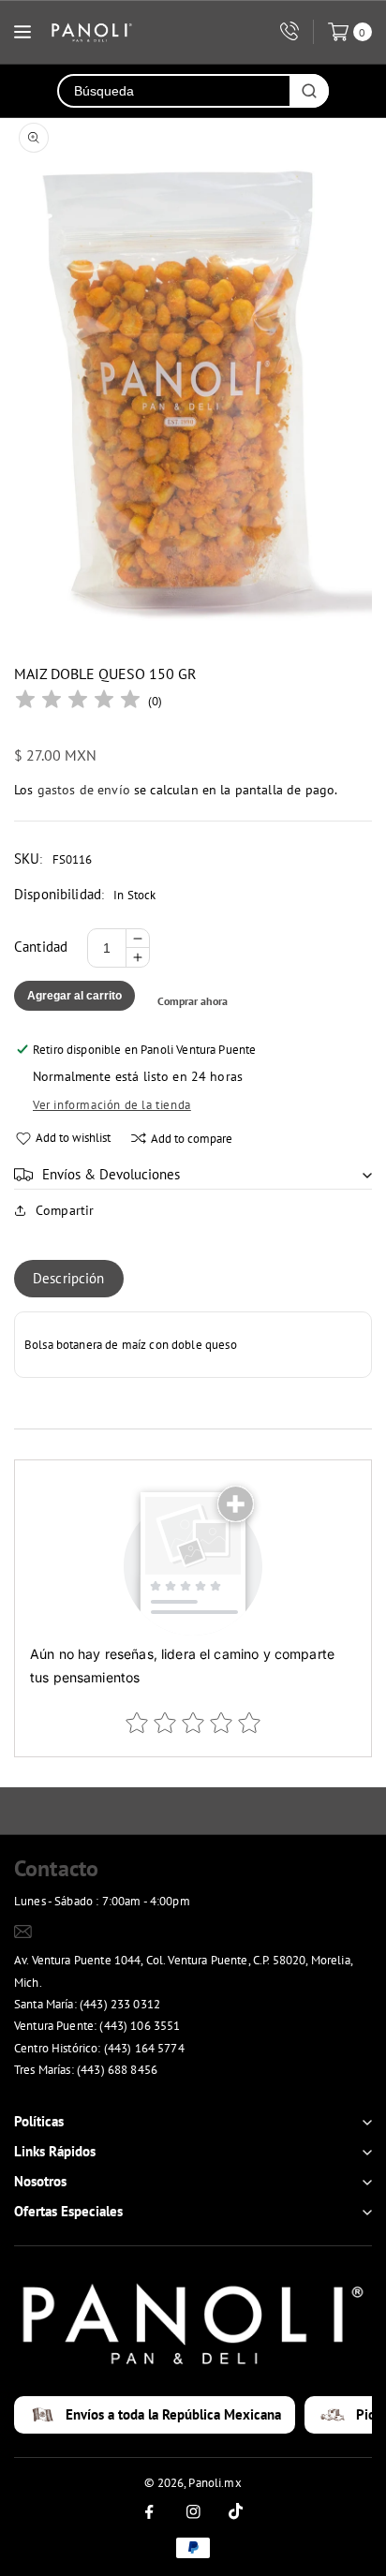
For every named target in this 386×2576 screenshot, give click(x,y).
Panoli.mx (215, 2483)
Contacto (56, 1868)
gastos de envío (84, 790)
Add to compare (192, 1139)
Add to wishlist (73, 1138)
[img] (78, 702)
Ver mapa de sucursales (85, 2094)
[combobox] (174, 91)
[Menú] (22, 32)
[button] (193, 1175)
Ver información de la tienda (112, 1105)
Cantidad (41, 947)
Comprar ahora (193, 1001)
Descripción (69, 1278)
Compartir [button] (65, 1210)
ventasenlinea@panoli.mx (106, 1931)
